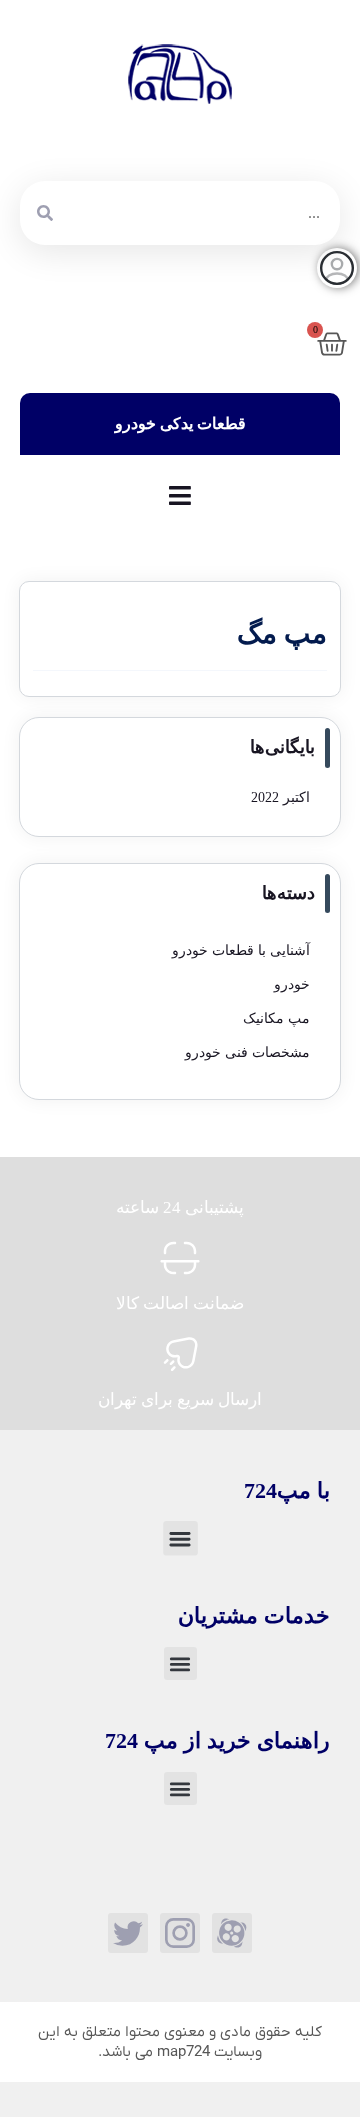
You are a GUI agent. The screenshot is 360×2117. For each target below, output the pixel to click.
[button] (180, 1538)
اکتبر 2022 (280, 797)
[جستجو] (45, 213)
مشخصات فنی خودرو (247, 1052)
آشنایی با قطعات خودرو (241, 950)
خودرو (292, 984)
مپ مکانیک (276, 1018)
